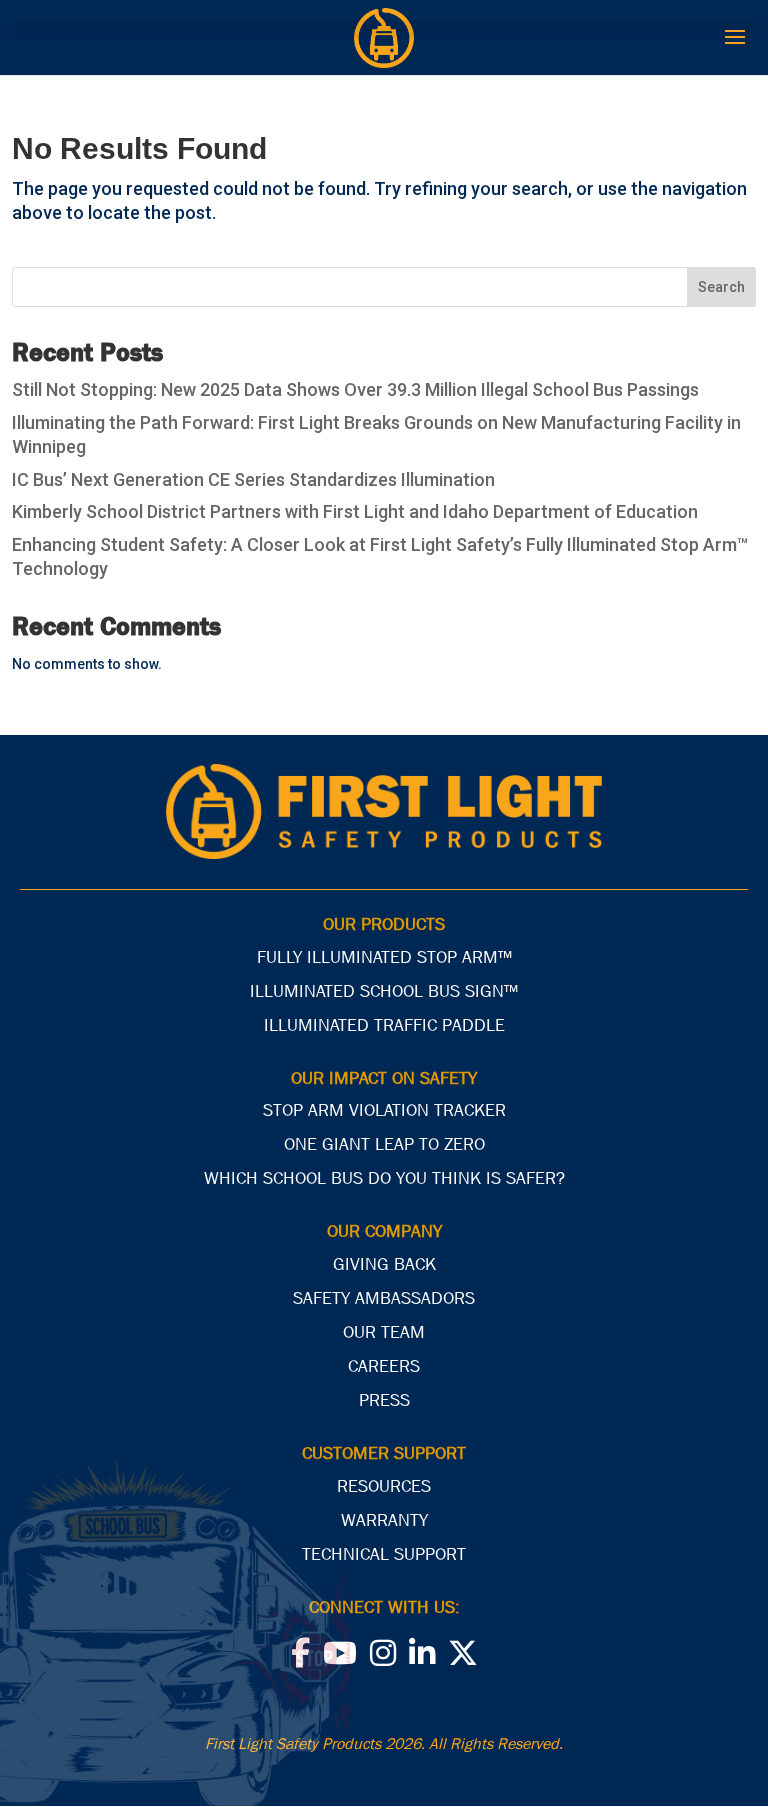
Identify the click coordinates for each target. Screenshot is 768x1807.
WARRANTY (384, 1520)
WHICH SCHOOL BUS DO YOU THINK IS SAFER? (384, 1178)
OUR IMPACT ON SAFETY (384, 1078)
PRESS (384, 1400)
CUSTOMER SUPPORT (384, 1453)
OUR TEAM (384, 1332)
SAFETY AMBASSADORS (384, 1298)
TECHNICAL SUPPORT (384, 1554)
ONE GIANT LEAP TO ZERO (384, 1144)
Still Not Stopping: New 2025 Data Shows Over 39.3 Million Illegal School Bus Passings (355, 389)
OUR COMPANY (384, 1231)
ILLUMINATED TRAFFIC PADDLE (384, 1025)
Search (721, 287)
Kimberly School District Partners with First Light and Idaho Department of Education (355, 511)
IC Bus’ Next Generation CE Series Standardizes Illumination (253, 479)
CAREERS (384, 1366)
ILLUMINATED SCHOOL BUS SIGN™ (384, 991)
